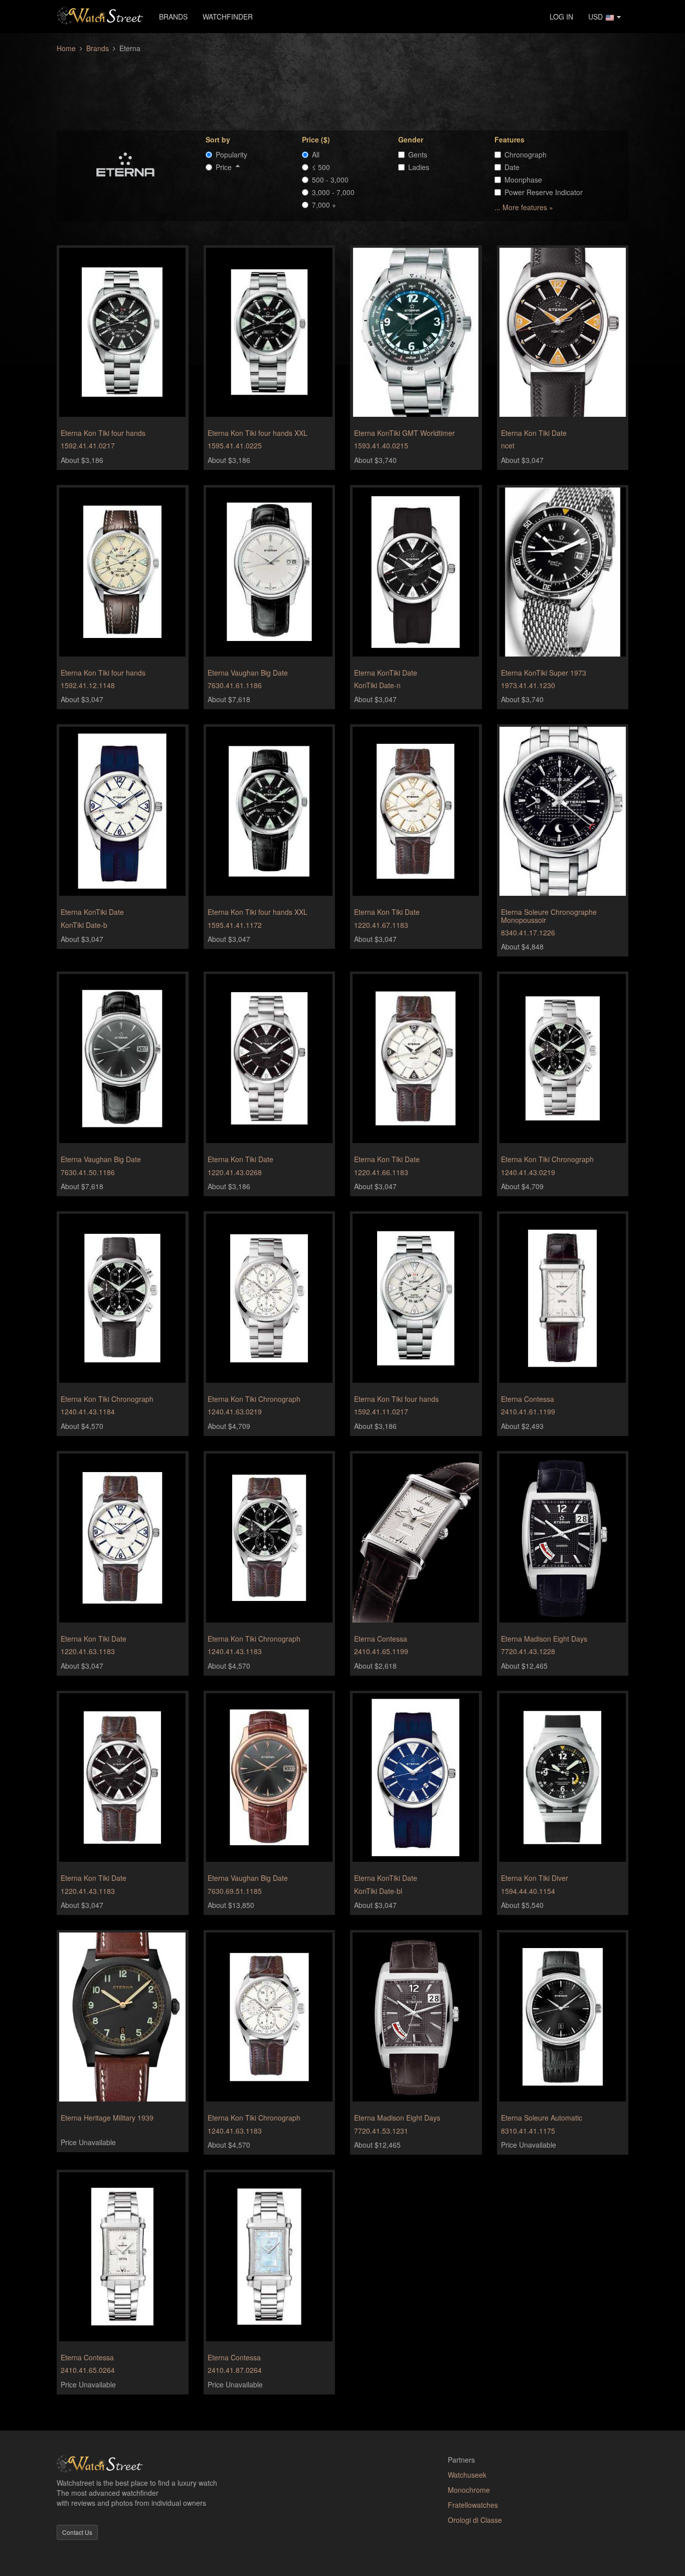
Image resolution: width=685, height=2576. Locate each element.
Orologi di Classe (475, 2520)
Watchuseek (467, 2475)
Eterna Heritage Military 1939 (107, 2118)
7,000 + (324, 205)
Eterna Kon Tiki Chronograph (547, 1159)
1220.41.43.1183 (88, 1891)
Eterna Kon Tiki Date (534, 433)
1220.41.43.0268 (235, 1172)
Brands (173, 17)
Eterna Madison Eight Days (544, 1639)
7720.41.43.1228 (528, 1651)
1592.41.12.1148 (88, 685)
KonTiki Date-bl (378, 1891)
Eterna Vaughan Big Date (248, 673)
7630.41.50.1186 (88, 1172)
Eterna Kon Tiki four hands (103, 433)
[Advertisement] (342, 86)
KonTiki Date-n (377, 685)
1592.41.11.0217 (381, 1411)
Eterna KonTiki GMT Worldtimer (404, 433)
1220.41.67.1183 (381, 925)
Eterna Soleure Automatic (542, 2118)
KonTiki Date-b (84, 925)
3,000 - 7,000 (333, 192)
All (316, 154)
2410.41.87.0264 (235, 2370)
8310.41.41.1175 (528, 2131)
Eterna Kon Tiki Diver (535, 1878)
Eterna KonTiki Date (386, 673)
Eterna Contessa (528, 1399)
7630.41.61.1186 (235, 685)
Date (512, 167)
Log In (561, 17)
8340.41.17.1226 (528, 932)
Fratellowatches (473, 2505)
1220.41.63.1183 (88, 1651)
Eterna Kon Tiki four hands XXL (258, 433)
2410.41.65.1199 (381, 1651)
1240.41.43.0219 (528, 1172)
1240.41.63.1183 (235, 2131)
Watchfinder (228, 17)
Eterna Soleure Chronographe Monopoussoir (549, 916)
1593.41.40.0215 (381, 445)
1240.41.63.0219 (235, 1411)
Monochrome (469, 2490)
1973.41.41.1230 (528, 685)
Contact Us (77, 2532)
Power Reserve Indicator (544, 192)
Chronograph (526, 154)
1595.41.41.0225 (235, 445)
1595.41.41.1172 (235, 925)
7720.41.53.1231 (381, 2131)
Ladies (419, 167)
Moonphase (523, 180)
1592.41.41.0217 (88, 445)
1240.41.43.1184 (88, 1411)
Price (226, 167)
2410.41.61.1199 (528, 1411)
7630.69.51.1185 (235, 1891)
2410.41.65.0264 (88, 2370)
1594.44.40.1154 (528, 1891)
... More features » (524, 207)
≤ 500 (321, 167)
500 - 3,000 (330, 180)
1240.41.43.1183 (235, 1651)
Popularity (231, 154)
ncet (508, 445)
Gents (418, 154)
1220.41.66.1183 (381, 1172)
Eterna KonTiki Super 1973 (544, 673)
